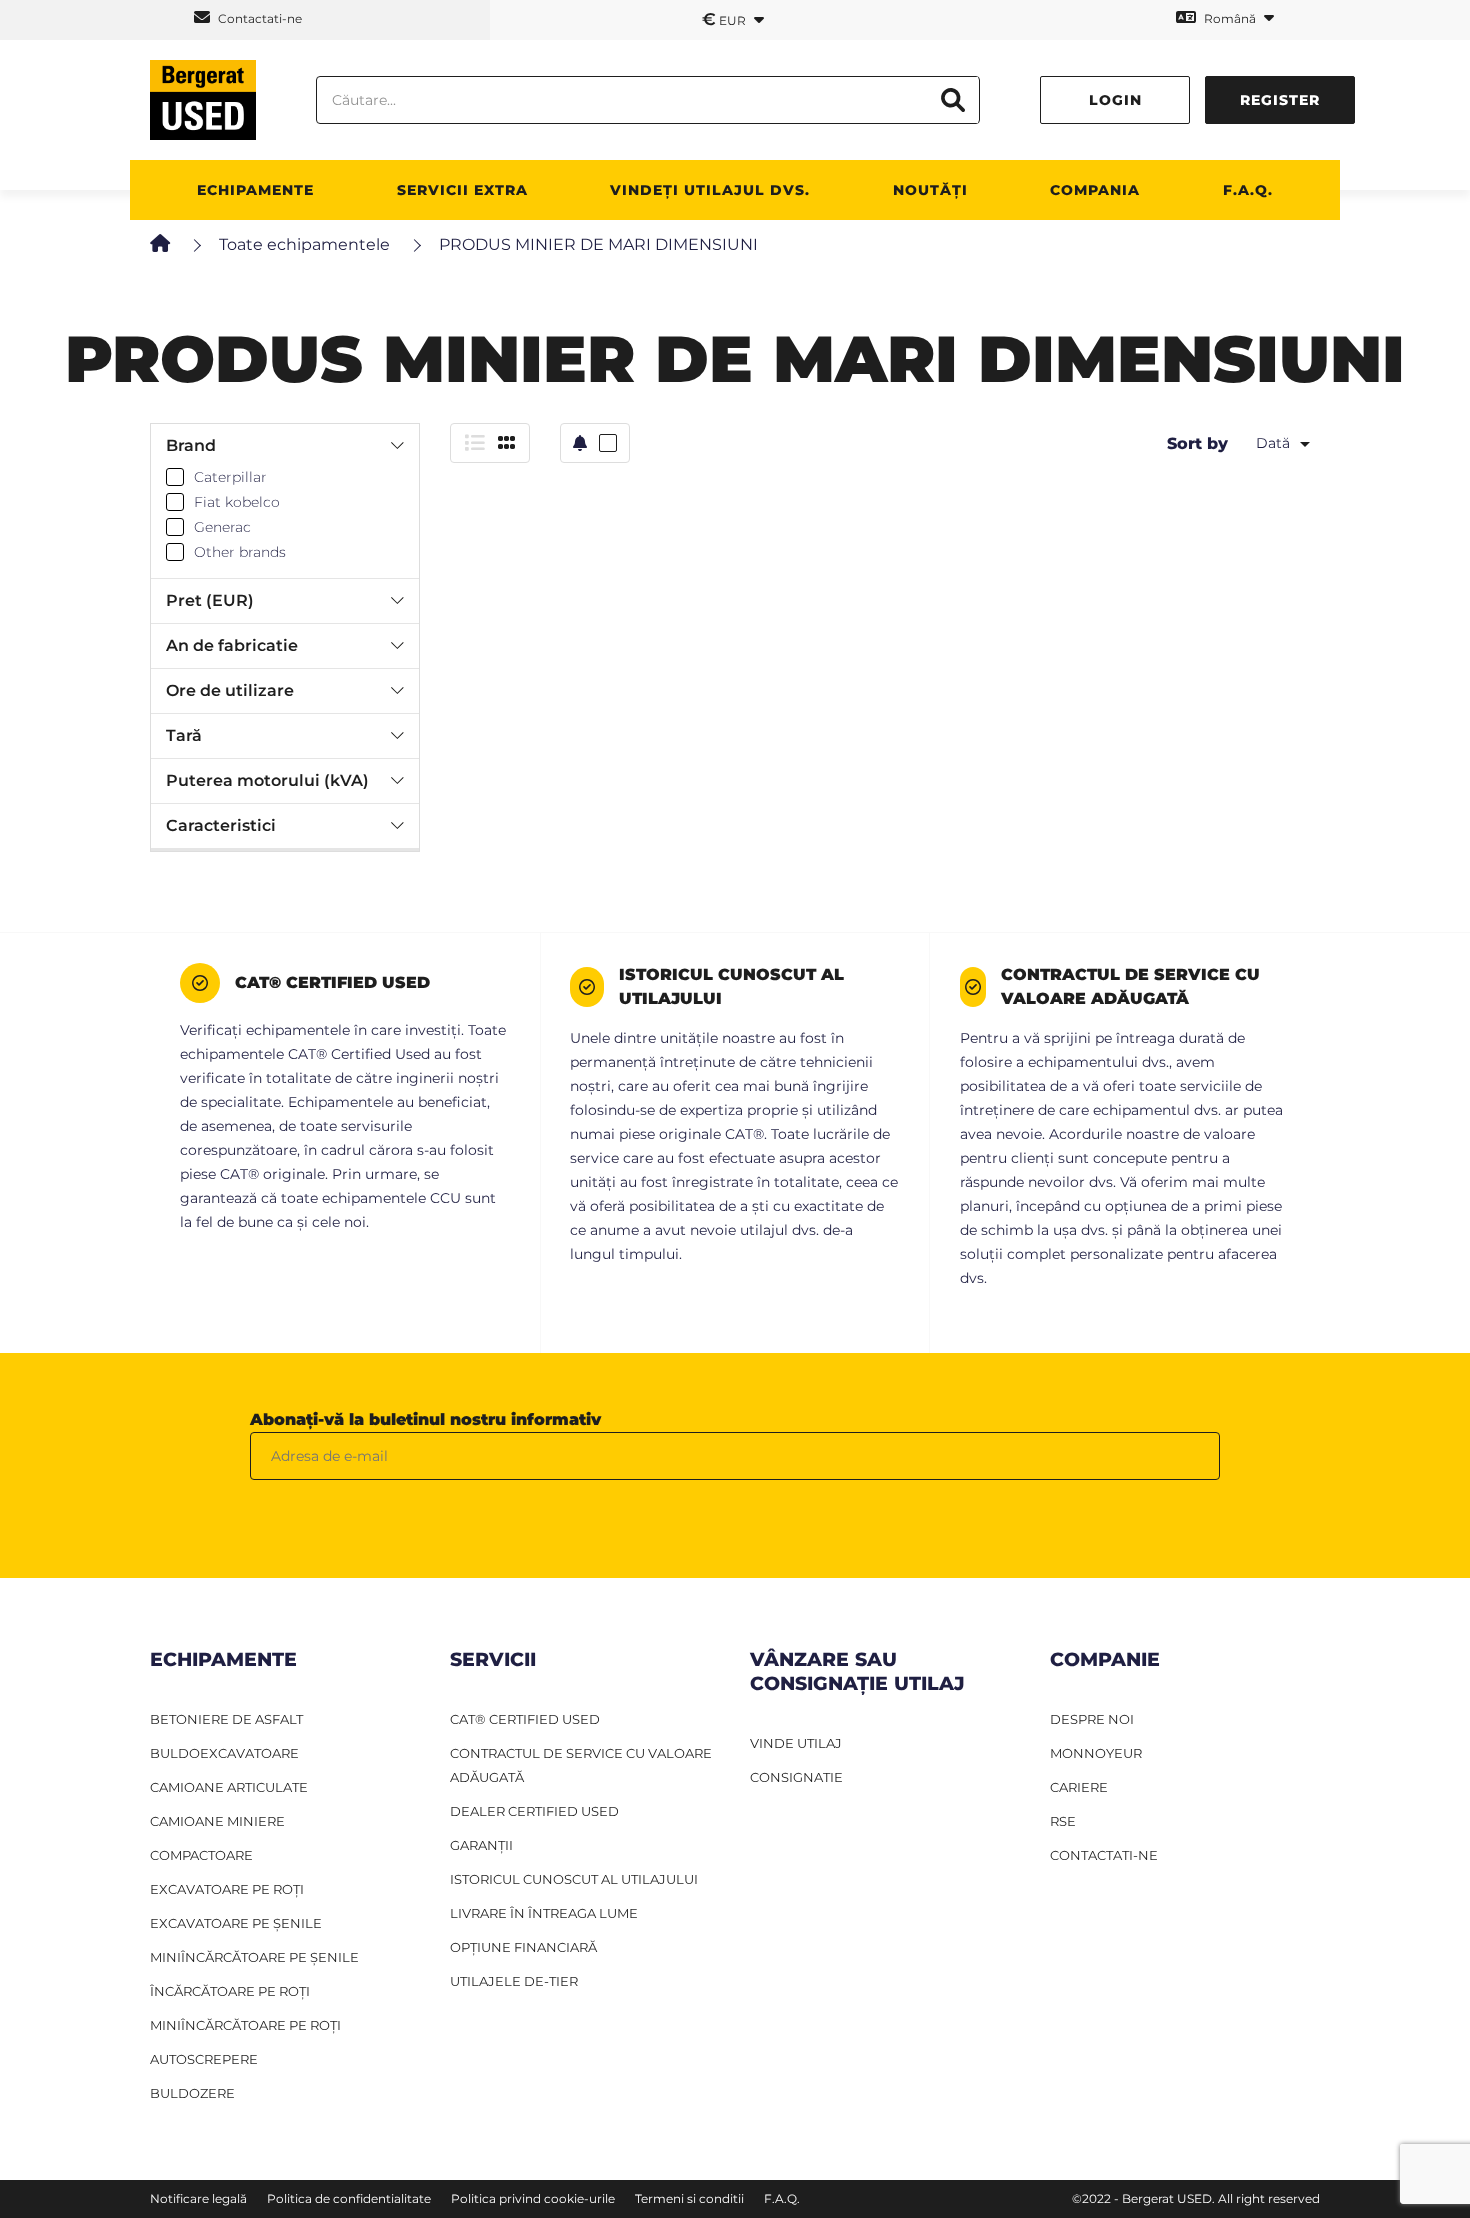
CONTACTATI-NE (1104, 1855)
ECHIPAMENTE (255, 190)
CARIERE (1079, 1787)
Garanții (481, 1845)
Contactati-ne (258, 18)
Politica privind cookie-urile (533, 2198)
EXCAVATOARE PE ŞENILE (236, 1923)
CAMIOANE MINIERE (217, 1821)
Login (1115, 100)
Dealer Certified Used (534, 1811)
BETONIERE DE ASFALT (226, 1719)
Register (1280, 100)
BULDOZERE (192, 2093)
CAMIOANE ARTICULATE (229, 1787)
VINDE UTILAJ (796, 1743)
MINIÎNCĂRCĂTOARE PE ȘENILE (254, 1957)
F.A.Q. (1248, 190)
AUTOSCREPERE (204, 2059)
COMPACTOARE (201, 1855)
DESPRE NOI (1092, 1719)
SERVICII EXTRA (462, 190)
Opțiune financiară (523, 1947)
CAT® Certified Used (525, 1719)
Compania (1095, 190)
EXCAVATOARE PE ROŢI (227, 1889)
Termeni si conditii (689, 2198)
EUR (725, 19)
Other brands (240, 552)
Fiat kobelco (237, 502)
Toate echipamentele (304, 244)
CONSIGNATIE (796, 1777)
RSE (1063, 1821)
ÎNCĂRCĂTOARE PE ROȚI (230, 1991)
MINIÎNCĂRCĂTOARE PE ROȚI (245, 2025)
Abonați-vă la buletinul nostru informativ (425, 1419)
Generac (222, 527)
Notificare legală (198, 2198)
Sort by (1197, 443)
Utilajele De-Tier (514, 1981)
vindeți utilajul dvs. (710, 190)
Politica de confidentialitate (349, 2198)
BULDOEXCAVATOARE (224, 1753)
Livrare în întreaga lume (544, 1913)
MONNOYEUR (1096, 1753)
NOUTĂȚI (930, 190)
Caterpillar (230, 477)
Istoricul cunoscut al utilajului (574, 1879)
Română (1230, 18)
